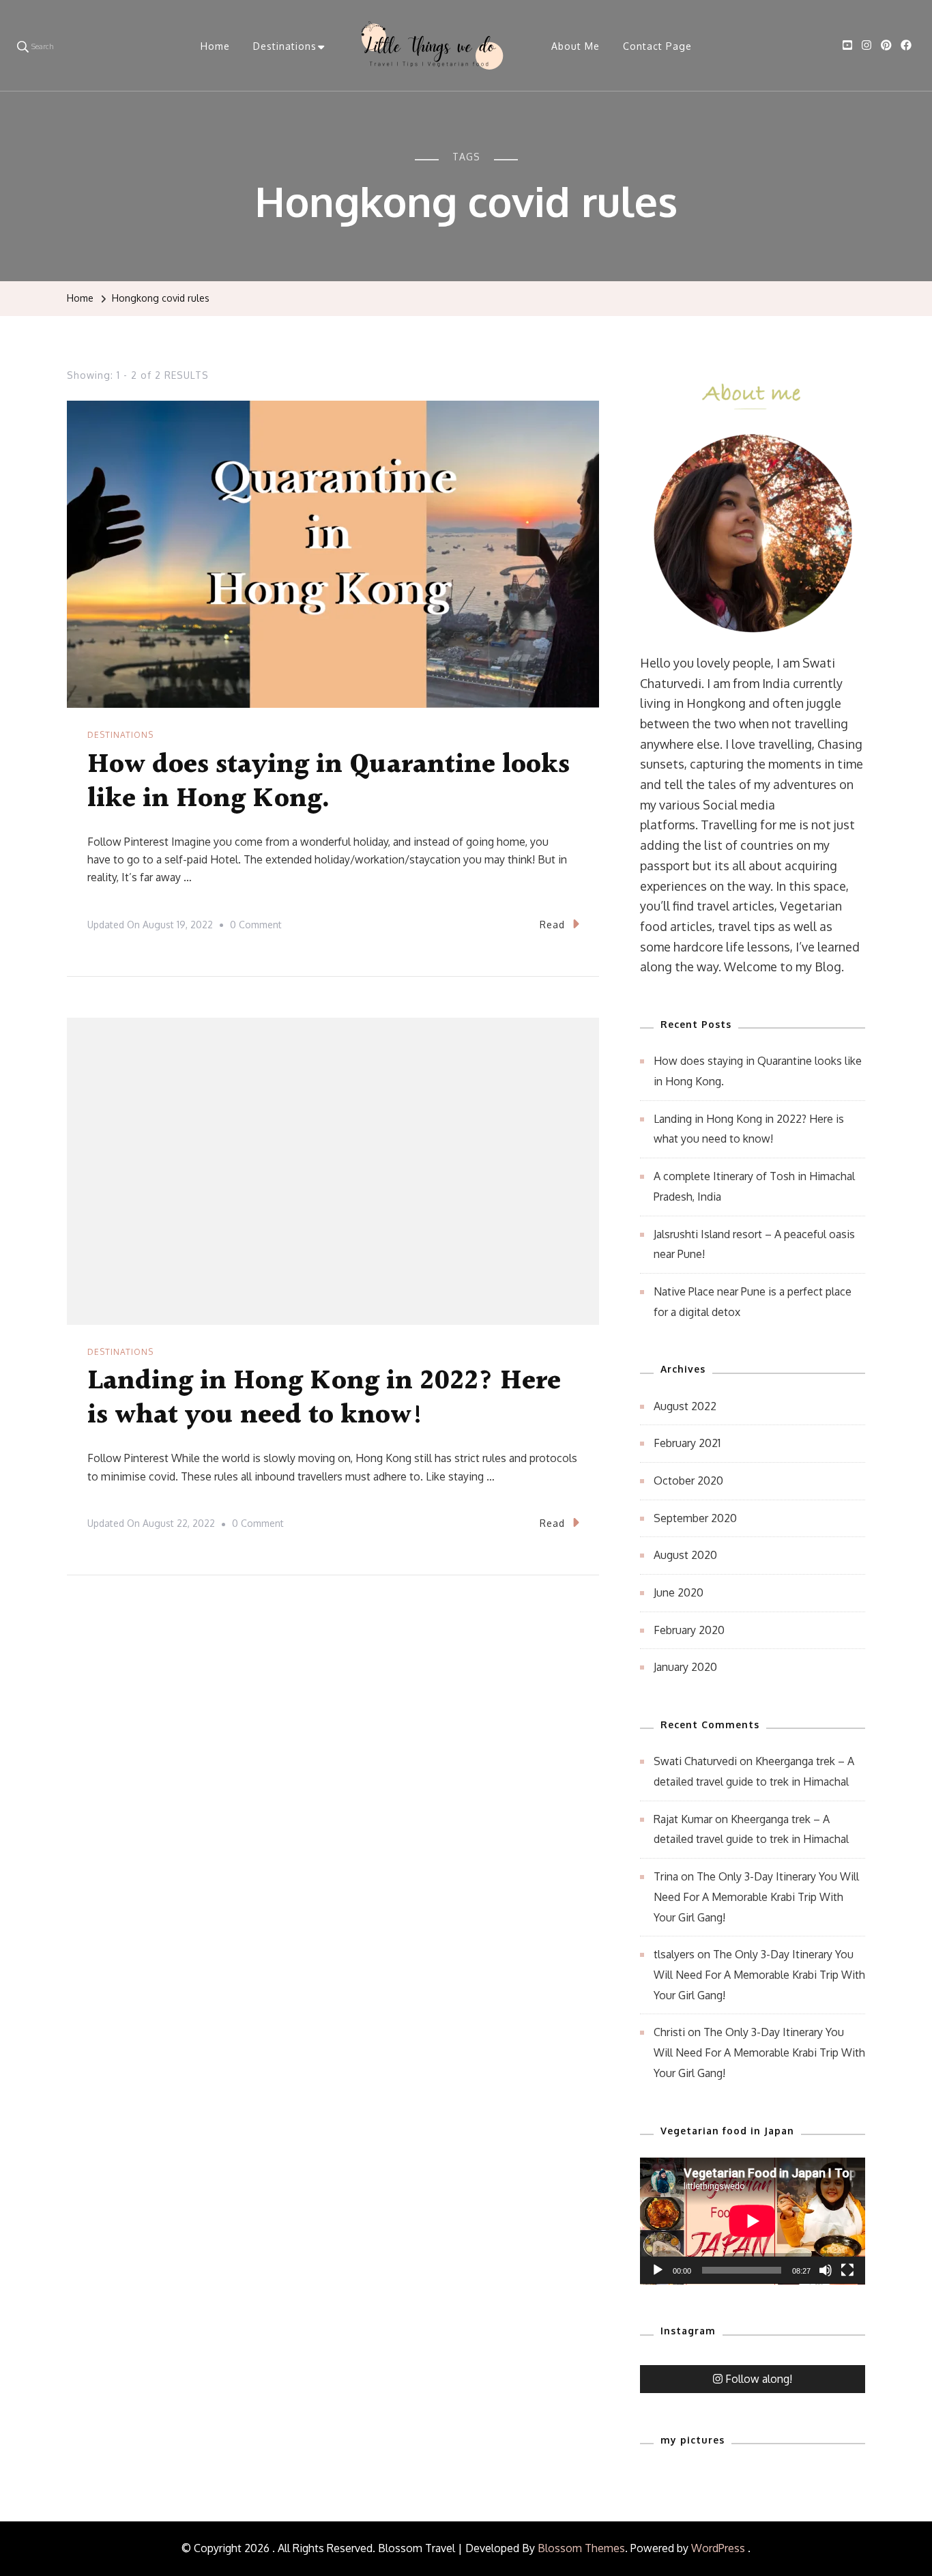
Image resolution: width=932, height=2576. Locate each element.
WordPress (718, 2548)
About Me (576, 46)
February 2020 (689, 1630)
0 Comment (256, 927)
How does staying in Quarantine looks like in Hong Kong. (329, 782)
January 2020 (685, 1667)
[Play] (658, 2280)
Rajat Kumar (683, 1819)
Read (552, 925)
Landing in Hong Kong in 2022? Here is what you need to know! (324, 1398)
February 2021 (687, 1443)
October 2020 (688, 1480)
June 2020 (679, 1592)
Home (215, 46)
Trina (666, 1876)
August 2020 (685, 1555)
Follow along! (759, 2379)
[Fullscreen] (847, 2280)
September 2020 (695, 1518)
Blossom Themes (581, 2548)
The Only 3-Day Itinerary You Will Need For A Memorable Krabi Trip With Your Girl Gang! (756, 1897)
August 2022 (685, 1406)
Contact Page (657, 46)
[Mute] (826, 2280)
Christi (669, 2032)
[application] (753, 2221)
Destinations (285, 46)
